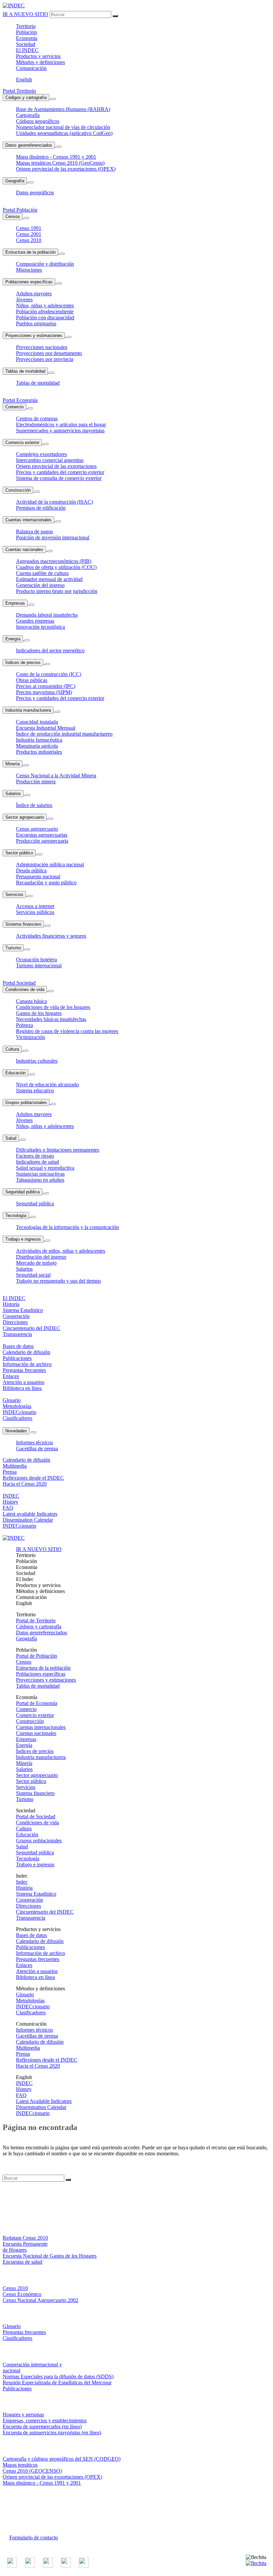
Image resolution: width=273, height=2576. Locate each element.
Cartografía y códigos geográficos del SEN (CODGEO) (62, 2459)
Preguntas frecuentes (38, 1959)
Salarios (13, 793)
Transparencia (31, 1918)
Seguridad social (33, 1275)
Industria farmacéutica (39, 740)
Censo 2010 (29, 240)
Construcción (18, 490)
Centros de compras (37, 418)
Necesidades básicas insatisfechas (51, 1019)
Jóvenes (24, 299)
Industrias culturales (37, 1061)
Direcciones (28, 1906)
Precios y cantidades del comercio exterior (60, 472)
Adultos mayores (34, 293)
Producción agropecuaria (42, 841)
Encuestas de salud (22, 2262)
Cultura (12, 1049)
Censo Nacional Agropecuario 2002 (40, 2300)
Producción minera (36, 781)
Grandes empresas (35, 621)
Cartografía (28, 115)
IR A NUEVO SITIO (25, 14)
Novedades (16, 1431)
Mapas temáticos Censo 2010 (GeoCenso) (60, 163)
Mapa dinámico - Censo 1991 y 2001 (42, 2483)
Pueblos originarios (36, 323)
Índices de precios (23, 662)
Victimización (30, 1037)
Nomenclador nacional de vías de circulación (63, 127)
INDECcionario (33, 2006)
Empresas (15, 603)
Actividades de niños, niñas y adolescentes (61, 1251)
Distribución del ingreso (41, 1257)
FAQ (21, 2095)
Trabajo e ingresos (23, 1239)
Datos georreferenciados (29, 145)
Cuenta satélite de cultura (42, 573)
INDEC (27, 50)
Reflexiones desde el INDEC (47, 2060)
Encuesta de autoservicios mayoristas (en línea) (52, 2432)
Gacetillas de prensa (37, 1448)
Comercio (14, 407)
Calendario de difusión (40, 1941)
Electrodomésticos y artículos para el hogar (61, 424)
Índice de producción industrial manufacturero (64, 734)
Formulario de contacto (34, 2537)
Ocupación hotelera (36, 959)
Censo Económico (22, 2294)
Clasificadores (31, 2012)
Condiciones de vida (25, 989)
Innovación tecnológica (40, 627)
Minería (12, 764)
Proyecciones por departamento (49, 353)
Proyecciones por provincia (45, 359)
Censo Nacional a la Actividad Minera (56, 775)
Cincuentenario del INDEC (45, 1912)
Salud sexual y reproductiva (45, 1168)
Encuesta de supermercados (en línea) (42, 2426)
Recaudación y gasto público (46, 882)
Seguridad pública (22, 1192)
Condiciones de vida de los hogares (53, 1007)
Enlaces (24, 1965)
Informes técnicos (34, 1442)
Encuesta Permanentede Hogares (25, 2247)
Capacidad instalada (37, 722)
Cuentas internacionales (28, 520)
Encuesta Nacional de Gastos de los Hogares (50, 2256)
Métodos (40, 62)
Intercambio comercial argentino (50, 460)
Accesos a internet (35, 906)
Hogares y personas (23, 2414)
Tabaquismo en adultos (40, 1180)
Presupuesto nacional (38, 876)
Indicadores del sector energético (50, 650)
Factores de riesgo (35, 1156)
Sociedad (26, 44)
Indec (22, 1882)
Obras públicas (32, 680)
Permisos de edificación (41, 508)
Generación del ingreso (40, 585)
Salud (11, 1138)
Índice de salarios (34, 805)
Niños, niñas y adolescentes (45, 305)
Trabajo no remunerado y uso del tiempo (58, 1281)
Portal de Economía (37, 1703)
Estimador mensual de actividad (49, 579)
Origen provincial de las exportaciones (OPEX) (66, 169)
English (24, 79)
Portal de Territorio (36, 1620)
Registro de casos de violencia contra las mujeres (67, 1031)
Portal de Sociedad (36, 1816)
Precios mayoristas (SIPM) (44, 692)
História (24, 1888)
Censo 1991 (29, 228)
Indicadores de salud (37, 1162)
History (24, 2089)
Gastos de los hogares (39, 1013)
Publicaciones (30, 1947)
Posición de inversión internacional (53, 537)
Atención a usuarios (37, 1971)
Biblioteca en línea (35, 1977)
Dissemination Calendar (41, 2107)
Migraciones (29, 270)
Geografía (15, 181)
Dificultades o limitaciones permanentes (58, 1150)
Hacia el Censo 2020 (38, 2066)
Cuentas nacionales (24, 549)
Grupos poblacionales (26, 1102)
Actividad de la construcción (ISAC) (54, 502)
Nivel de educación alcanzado (47, 1084)
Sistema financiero (23, 924)
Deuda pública (31, 870)
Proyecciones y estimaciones (34, 335)
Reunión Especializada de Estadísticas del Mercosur (57, 2382)
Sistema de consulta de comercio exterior (59, 478)
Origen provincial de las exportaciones (56, 466)
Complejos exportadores (41, 454)
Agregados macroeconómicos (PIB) (54, 561)
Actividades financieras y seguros (51, 936)
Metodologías (30, 2000)
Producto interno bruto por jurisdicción (57, 591)
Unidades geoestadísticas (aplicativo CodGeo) (64, 133)
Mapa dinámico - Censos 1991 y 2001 (56, 157)
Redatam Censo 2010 (25, 2238)
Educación (15, 1073)
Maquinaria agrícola (37, 746)
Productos (38, 56)
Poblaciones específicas (29, 282)
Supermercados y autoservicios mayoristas (60, 430)
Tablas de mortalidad (25, 371)
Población (26, 32)
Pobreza (24, 1025)
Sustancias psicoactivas (40, 1174)
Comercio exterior (22, 442)
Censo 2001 (29, 234)
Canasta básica (31, 1001)
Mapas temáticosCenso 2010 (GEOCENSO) (32, 2468)
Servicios (14, 894)
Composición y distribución (45, 264)
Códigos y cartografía (26, 97)
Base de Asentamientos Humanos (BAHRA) (63, 109)
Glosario (25, 1994)
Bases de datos (31, 1935)
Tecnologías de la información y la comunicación (67, 1227)
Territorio (26, 26)
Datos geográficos (35, 192)
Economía (27, 38)
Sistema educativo (35, 1090)
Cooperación (29, 1900)
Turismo (13, 948)
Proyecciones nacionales (42, 347)
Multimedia (28, 2048)
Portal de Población (36, 1656)
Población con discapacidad (45, 317)
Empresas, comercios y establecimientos (45, 2420)
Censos (13, 216)
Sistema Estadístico (36, 1894)
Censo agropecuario (37, 829)
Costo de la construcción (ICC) (49, 674)
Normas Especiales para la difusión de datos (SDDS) (58, 2376)
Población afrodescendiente (45, 311)
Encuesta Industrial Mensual (46, 728)
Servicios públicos (35, 912)
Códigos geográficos (38, 121)
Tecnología (16, 1215)
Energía (13, 639)
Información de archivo (40, 1953)
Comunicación (31, 68)
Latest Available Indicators (44, 2101)
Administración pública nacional (50, 864)
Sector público (19, 853)
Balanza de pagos (34, 531)
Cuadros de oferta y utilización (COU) (56, 567)
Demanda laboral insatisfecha (47, 615)
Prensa (23, 2054)
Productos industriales (39, 752)
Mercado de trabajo (36, 1263)
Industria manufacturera (28, 710)
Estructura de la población (30, 252)
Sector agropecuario (25, 817)
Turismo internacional (39, 965)
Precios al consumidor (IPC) (46, 686)
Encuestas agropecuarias (42, 835)
